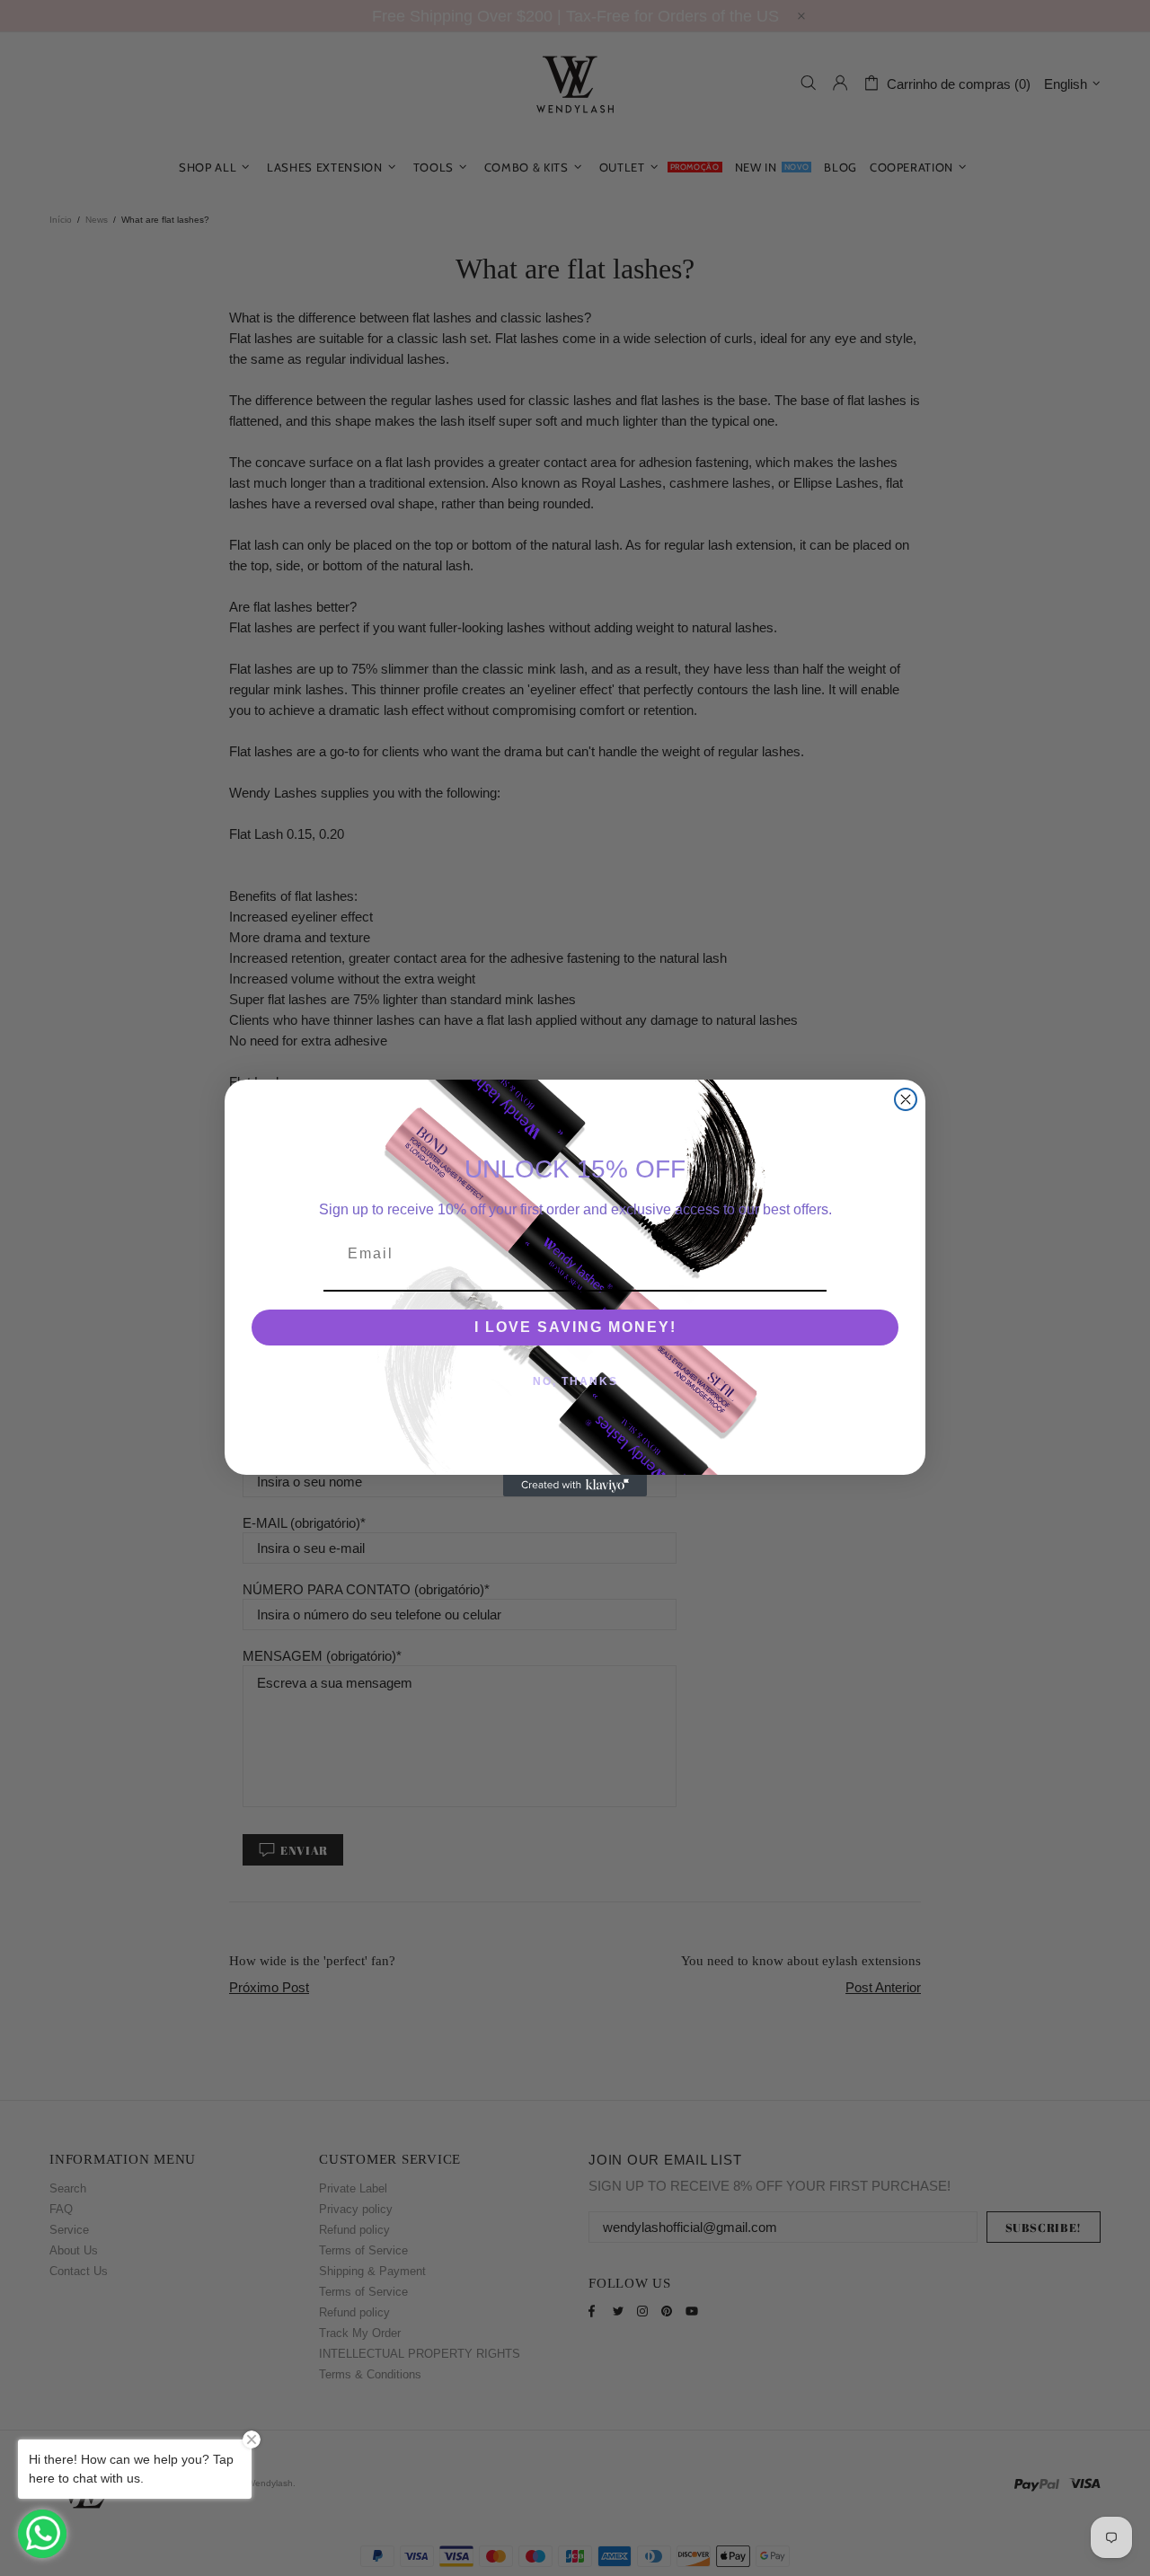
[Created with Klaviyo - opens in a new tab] (575, 1486)
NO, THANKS (575, 1381)
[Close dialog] (906, 1099)
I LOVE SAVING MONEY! (575, 1327)
